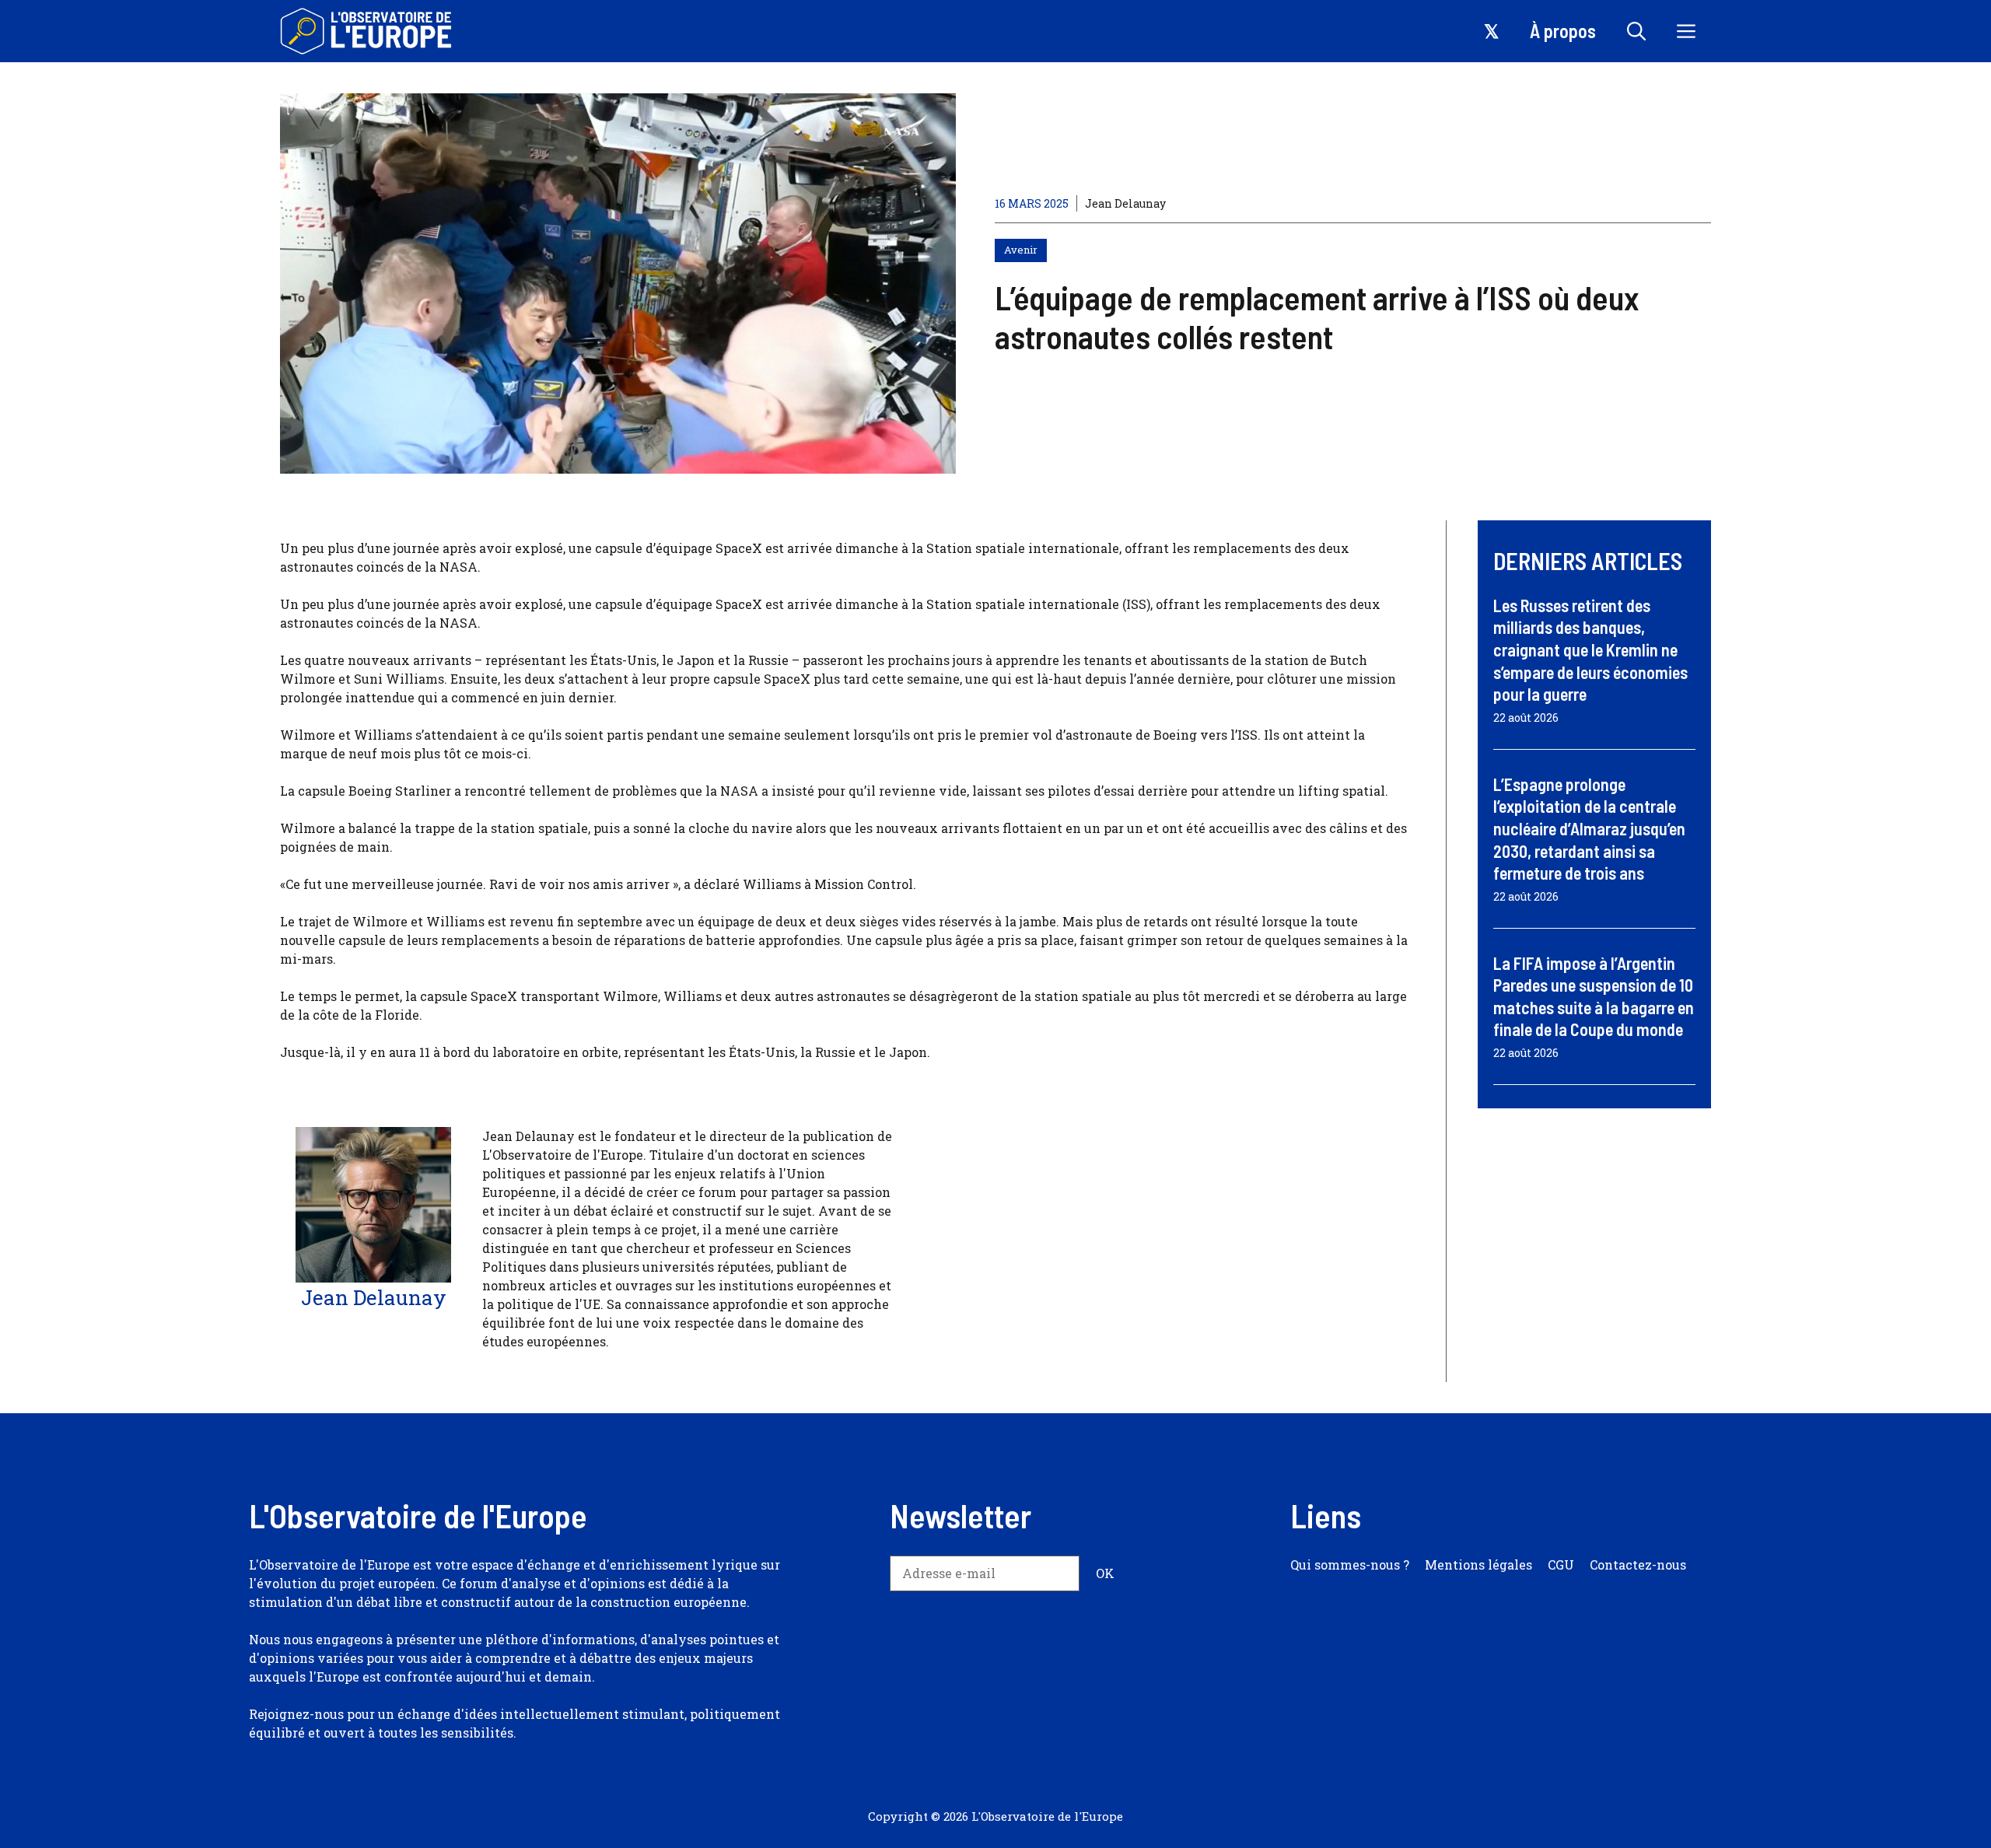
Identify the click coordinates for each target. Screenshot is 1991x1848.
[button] (1636, 31)
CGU (1561, 1564)
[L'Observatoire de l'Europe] (367, 31)
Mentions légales (1478, 1564)
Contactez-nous (1638, 1564)
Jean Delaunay (1125, 203)
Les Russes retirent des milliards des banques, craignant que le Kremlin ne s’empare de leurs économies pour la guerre (1590, 649)
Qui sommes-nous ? (1350, 1564)
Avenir (1021, 250)
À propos (1563, 31)
